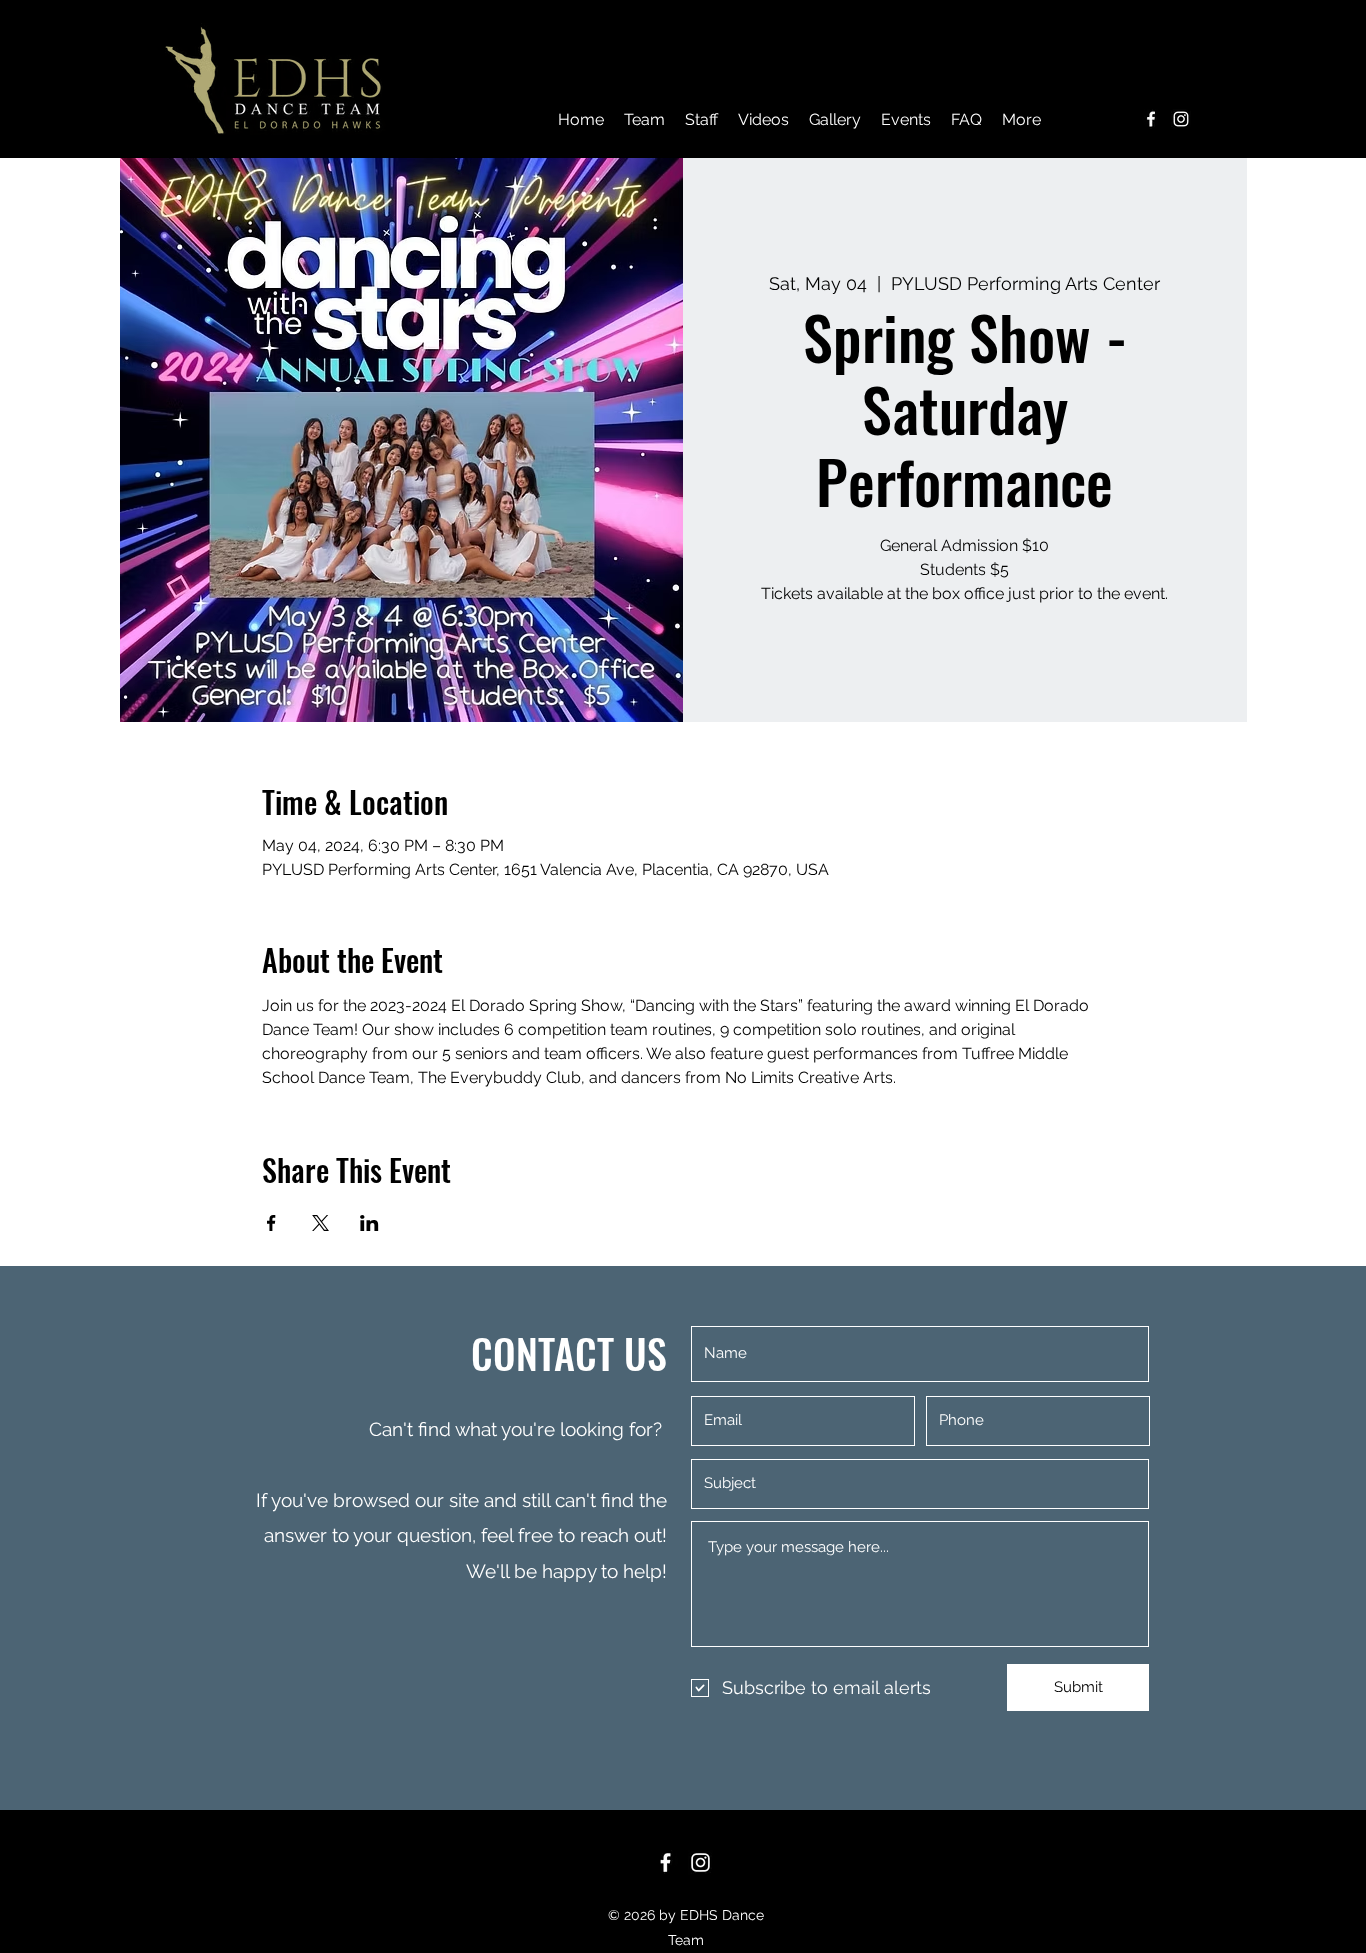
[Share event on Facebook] (271, 1223)
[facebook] (1151, 119)
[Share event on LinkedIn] (369, 1223)
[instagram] (1181, 119)
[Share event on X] (320, 1223)
